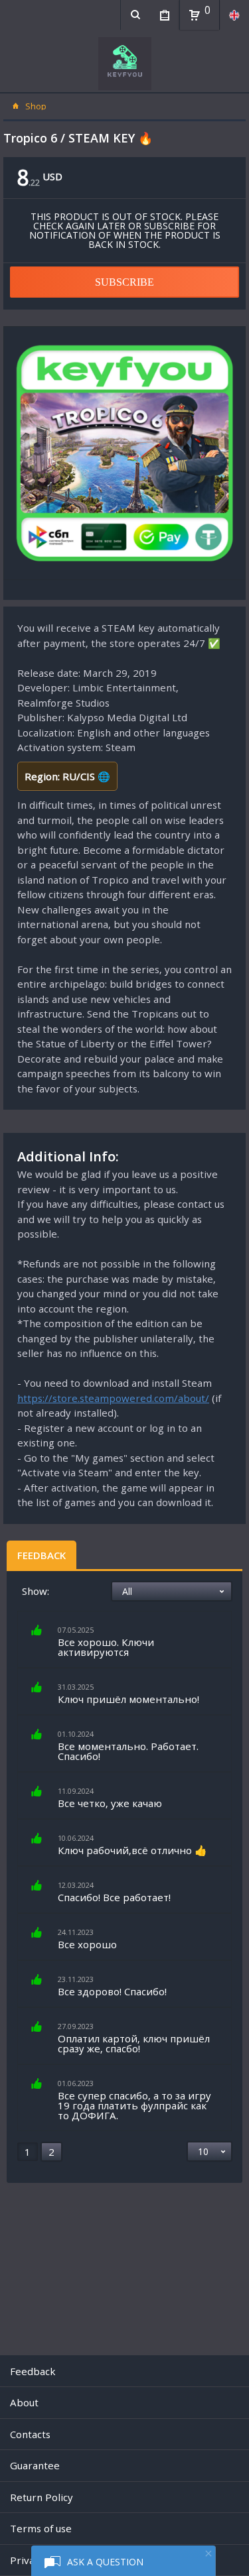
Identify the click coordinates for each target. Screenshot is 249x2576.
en (234, 15)
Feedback (41, 1555)
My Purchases (164, 15)
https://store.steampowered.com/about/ (113, 1398)
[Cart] (195, 15)
